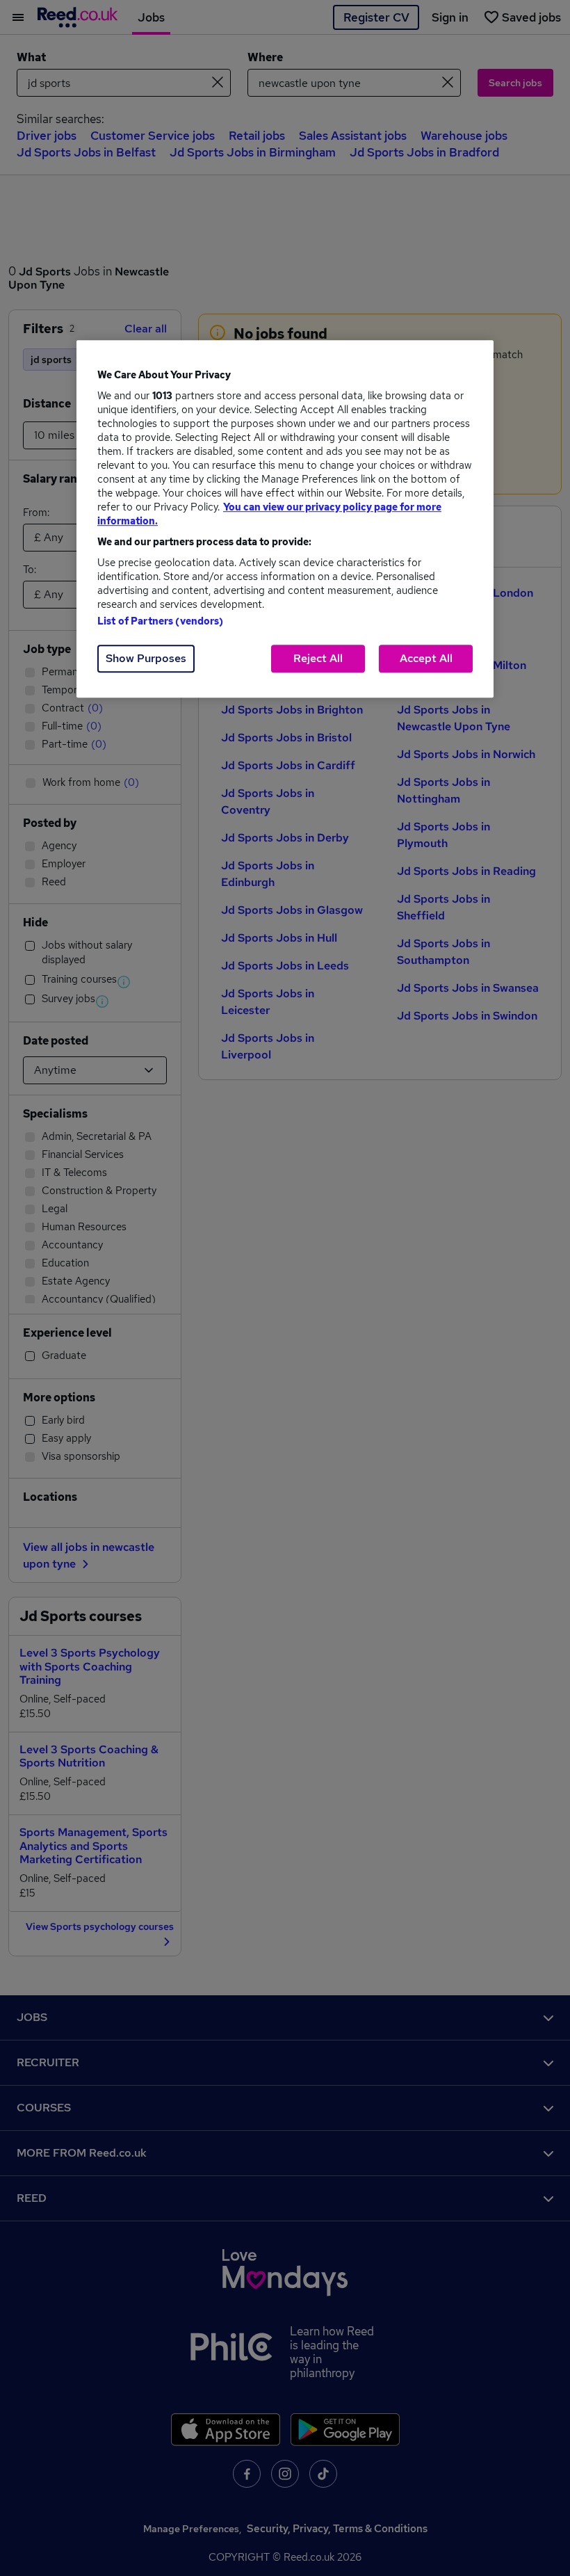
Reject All (318, 658)
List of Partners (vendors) (161, 621)
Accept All (426, 658)
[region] (285, 519)
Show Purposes (146, 658)
